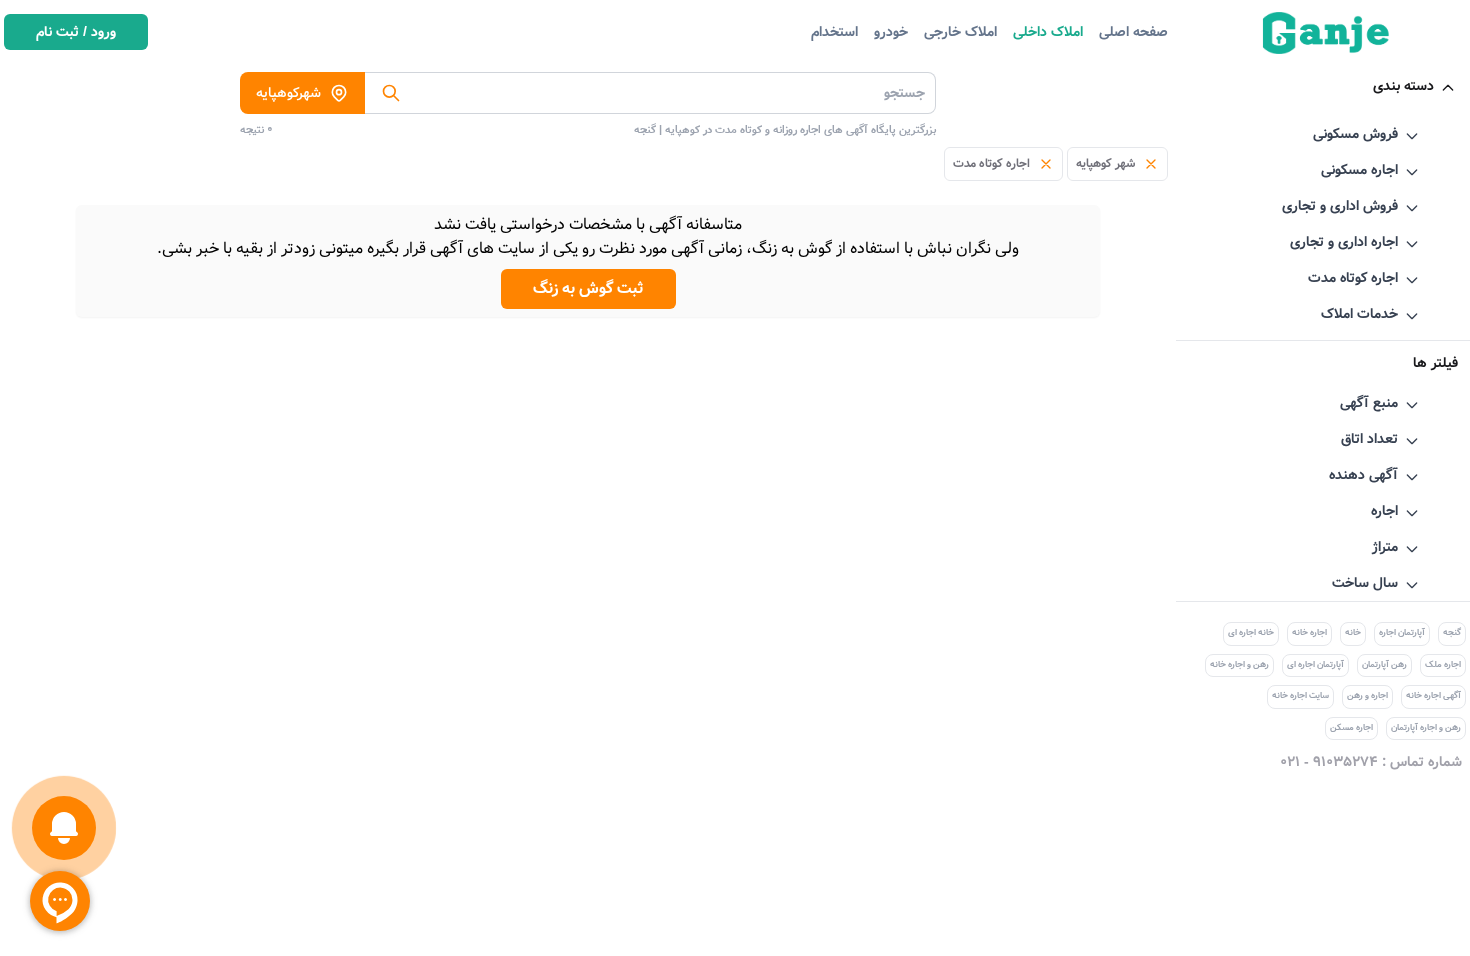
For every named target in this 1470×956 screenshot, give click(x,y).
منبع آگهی (1369, 403)
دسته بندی (1403, 86)
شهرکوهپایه (288, 93)
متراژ (1385, 547)
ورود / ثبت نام (76, 32)
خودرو (891, 32)
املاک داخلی (1048, 32)
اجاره (1384, 511)
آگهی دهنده (1363, 475)
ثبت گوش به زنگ (588, 288)
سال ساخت (1365, 583)
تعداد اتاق (1369, 439)
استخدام (834, 32)
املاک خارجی (960, 32)
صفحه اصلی (1133, 32)
